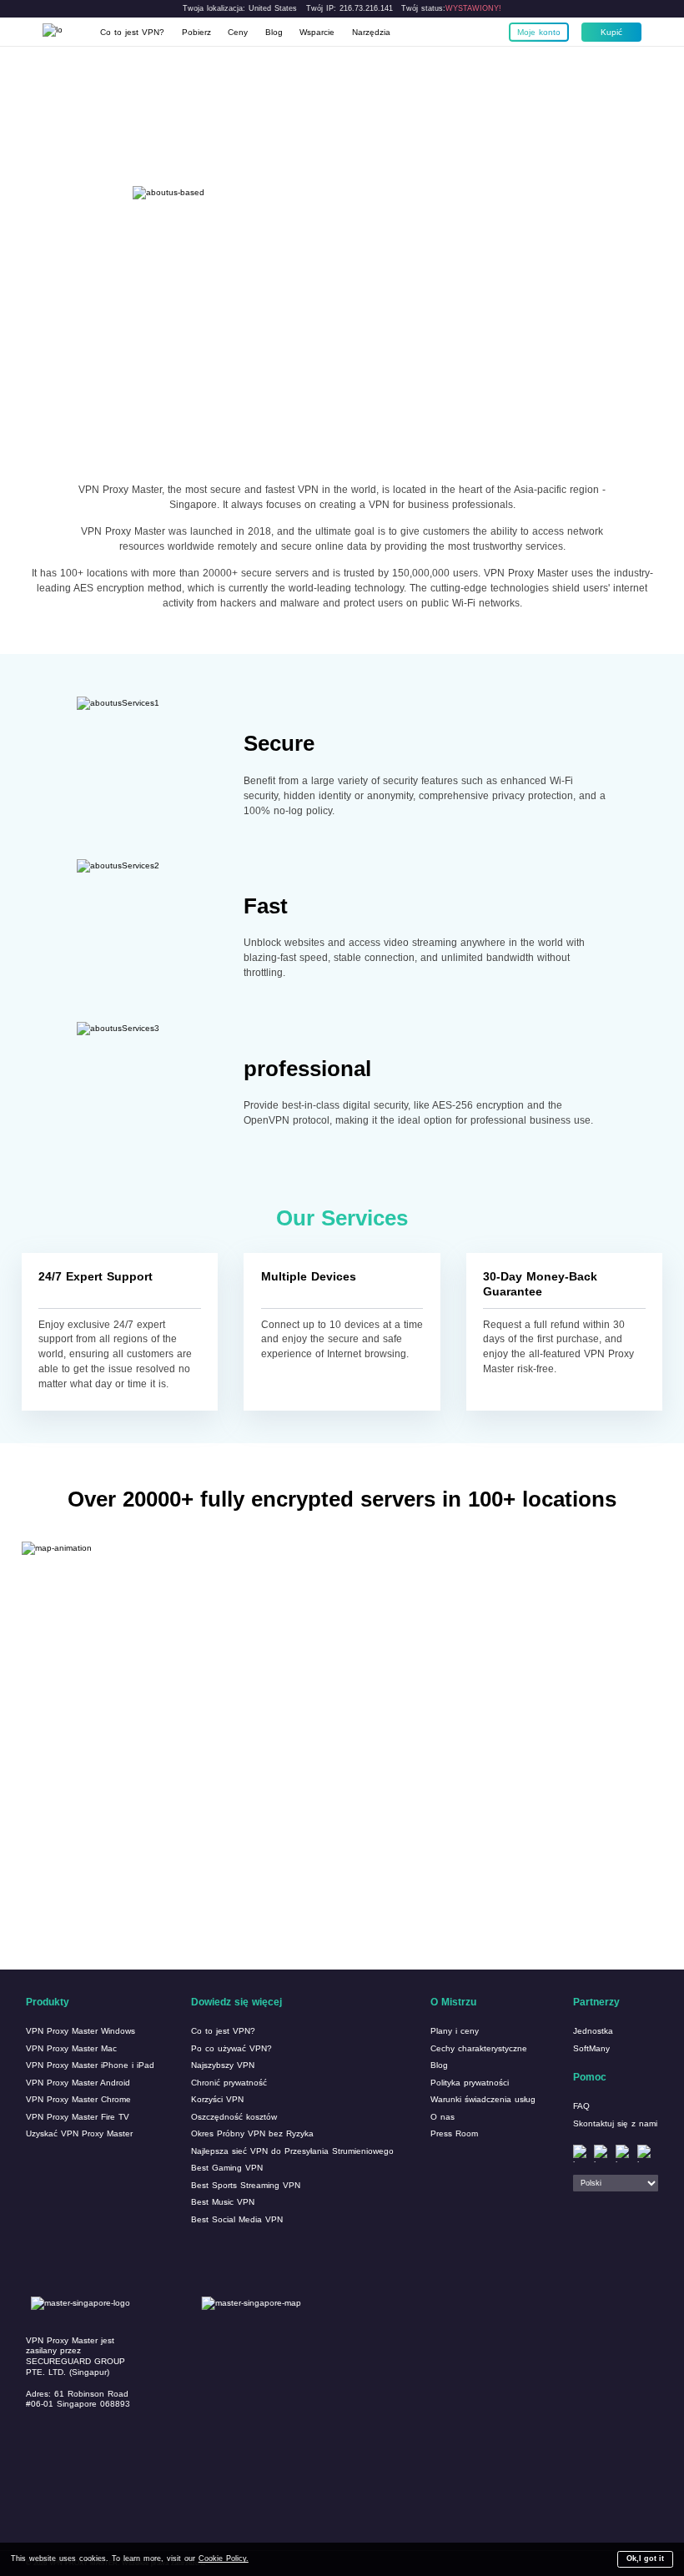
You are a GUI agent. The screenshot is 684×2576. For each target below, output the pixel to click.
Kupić (611, 32)
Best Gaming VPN (227, 2168)
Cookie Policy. (224, 2558)
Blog (274, 32)
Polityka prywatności (470, 2083)
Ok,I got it (645, 2558)
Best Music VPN (223, 2202)
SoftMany (591, 2048)
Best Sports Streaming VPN (246, 2185)
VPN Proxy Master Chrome (78, 2099)
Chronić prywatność (229, 2083)
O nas (443, 2117)
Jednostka (593, 2031)
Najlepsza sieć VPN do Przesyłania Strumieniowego (292, 2151)
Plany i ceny (455, 2031)
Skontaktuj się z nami (615, 2123)
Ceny (238, 32)
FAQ (581, 2106)
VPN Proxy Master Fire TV (78, 2117)
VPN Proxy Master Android (78, 2083)
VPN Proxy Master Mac (71, 2048)
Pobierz (196, 32)
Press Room (454, 2133)
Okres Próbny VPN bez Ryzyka (252, 2133)
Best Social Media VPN (237, 2219)
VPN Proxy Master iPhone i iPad (90, 2065)
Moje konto (539, 32)
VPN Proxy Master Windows (80, 2031)
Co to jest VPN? (132, 32)
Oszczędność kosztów (234, 2117)
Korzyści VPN (217, 2099)
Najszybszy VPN (223, 2065)
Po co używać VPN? (231, 2048)
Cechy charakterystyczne (479, 2048)
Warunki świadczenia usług (483, 2099)
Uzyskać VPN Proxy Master (79, 2133)
